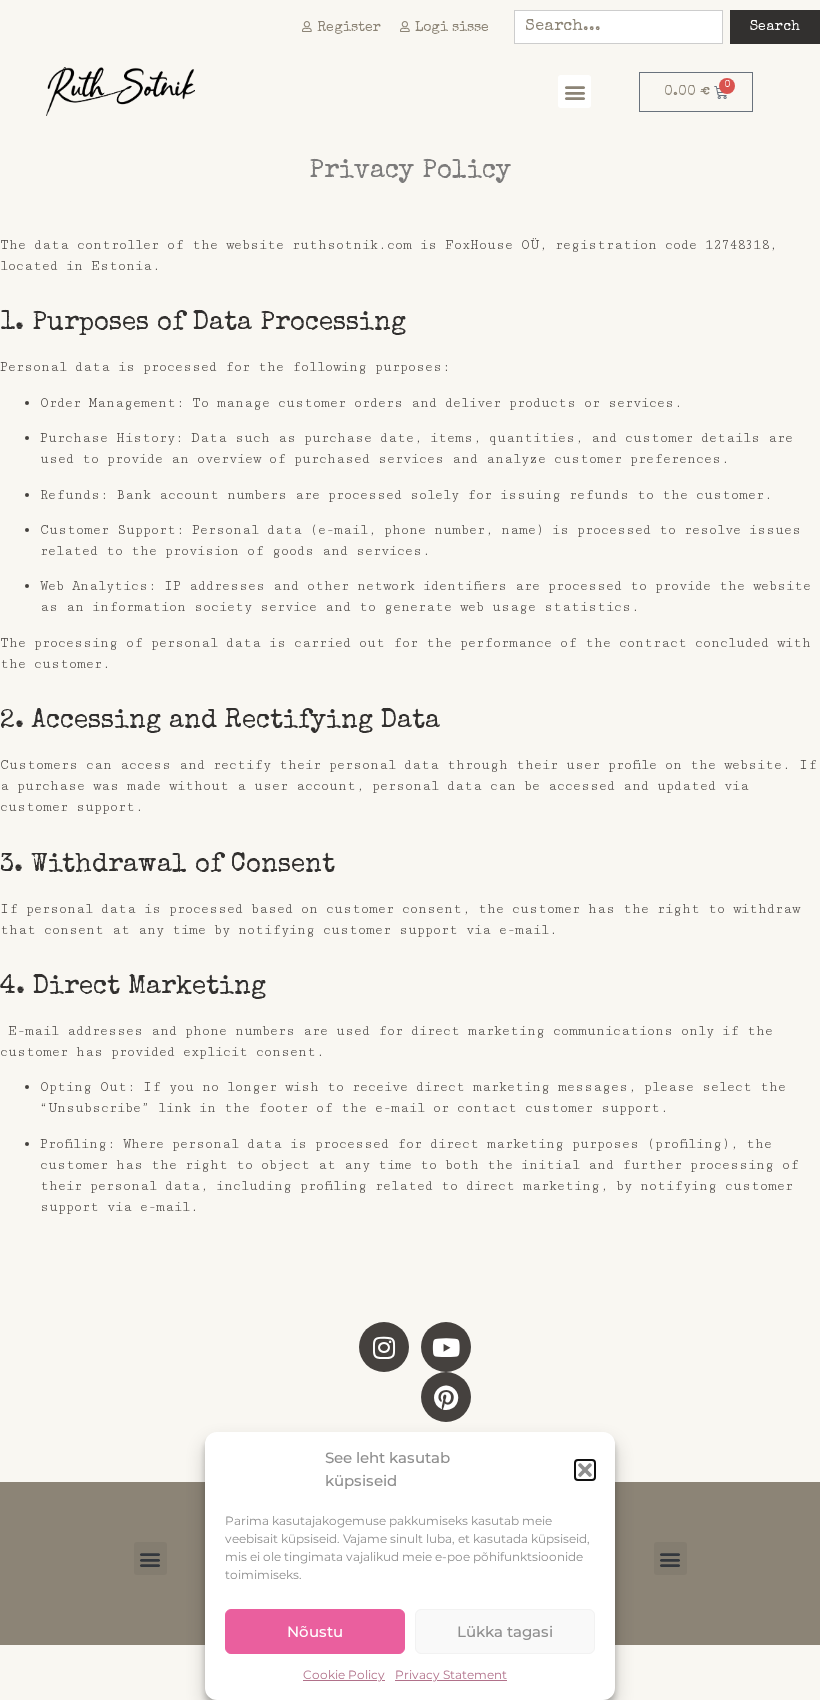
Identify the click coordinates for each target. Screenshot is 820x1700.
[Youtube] (446, 1347)
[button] (585, 1470)
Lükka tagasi (505, 1631)
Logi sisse (452, 28)
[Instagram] (384, 1347)
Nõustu (315, 1631)
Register (349, 28)
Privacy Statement (451, 1674)
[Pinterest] (446, 1397)
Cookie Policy (344, 1674)
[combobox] (618, 27)
